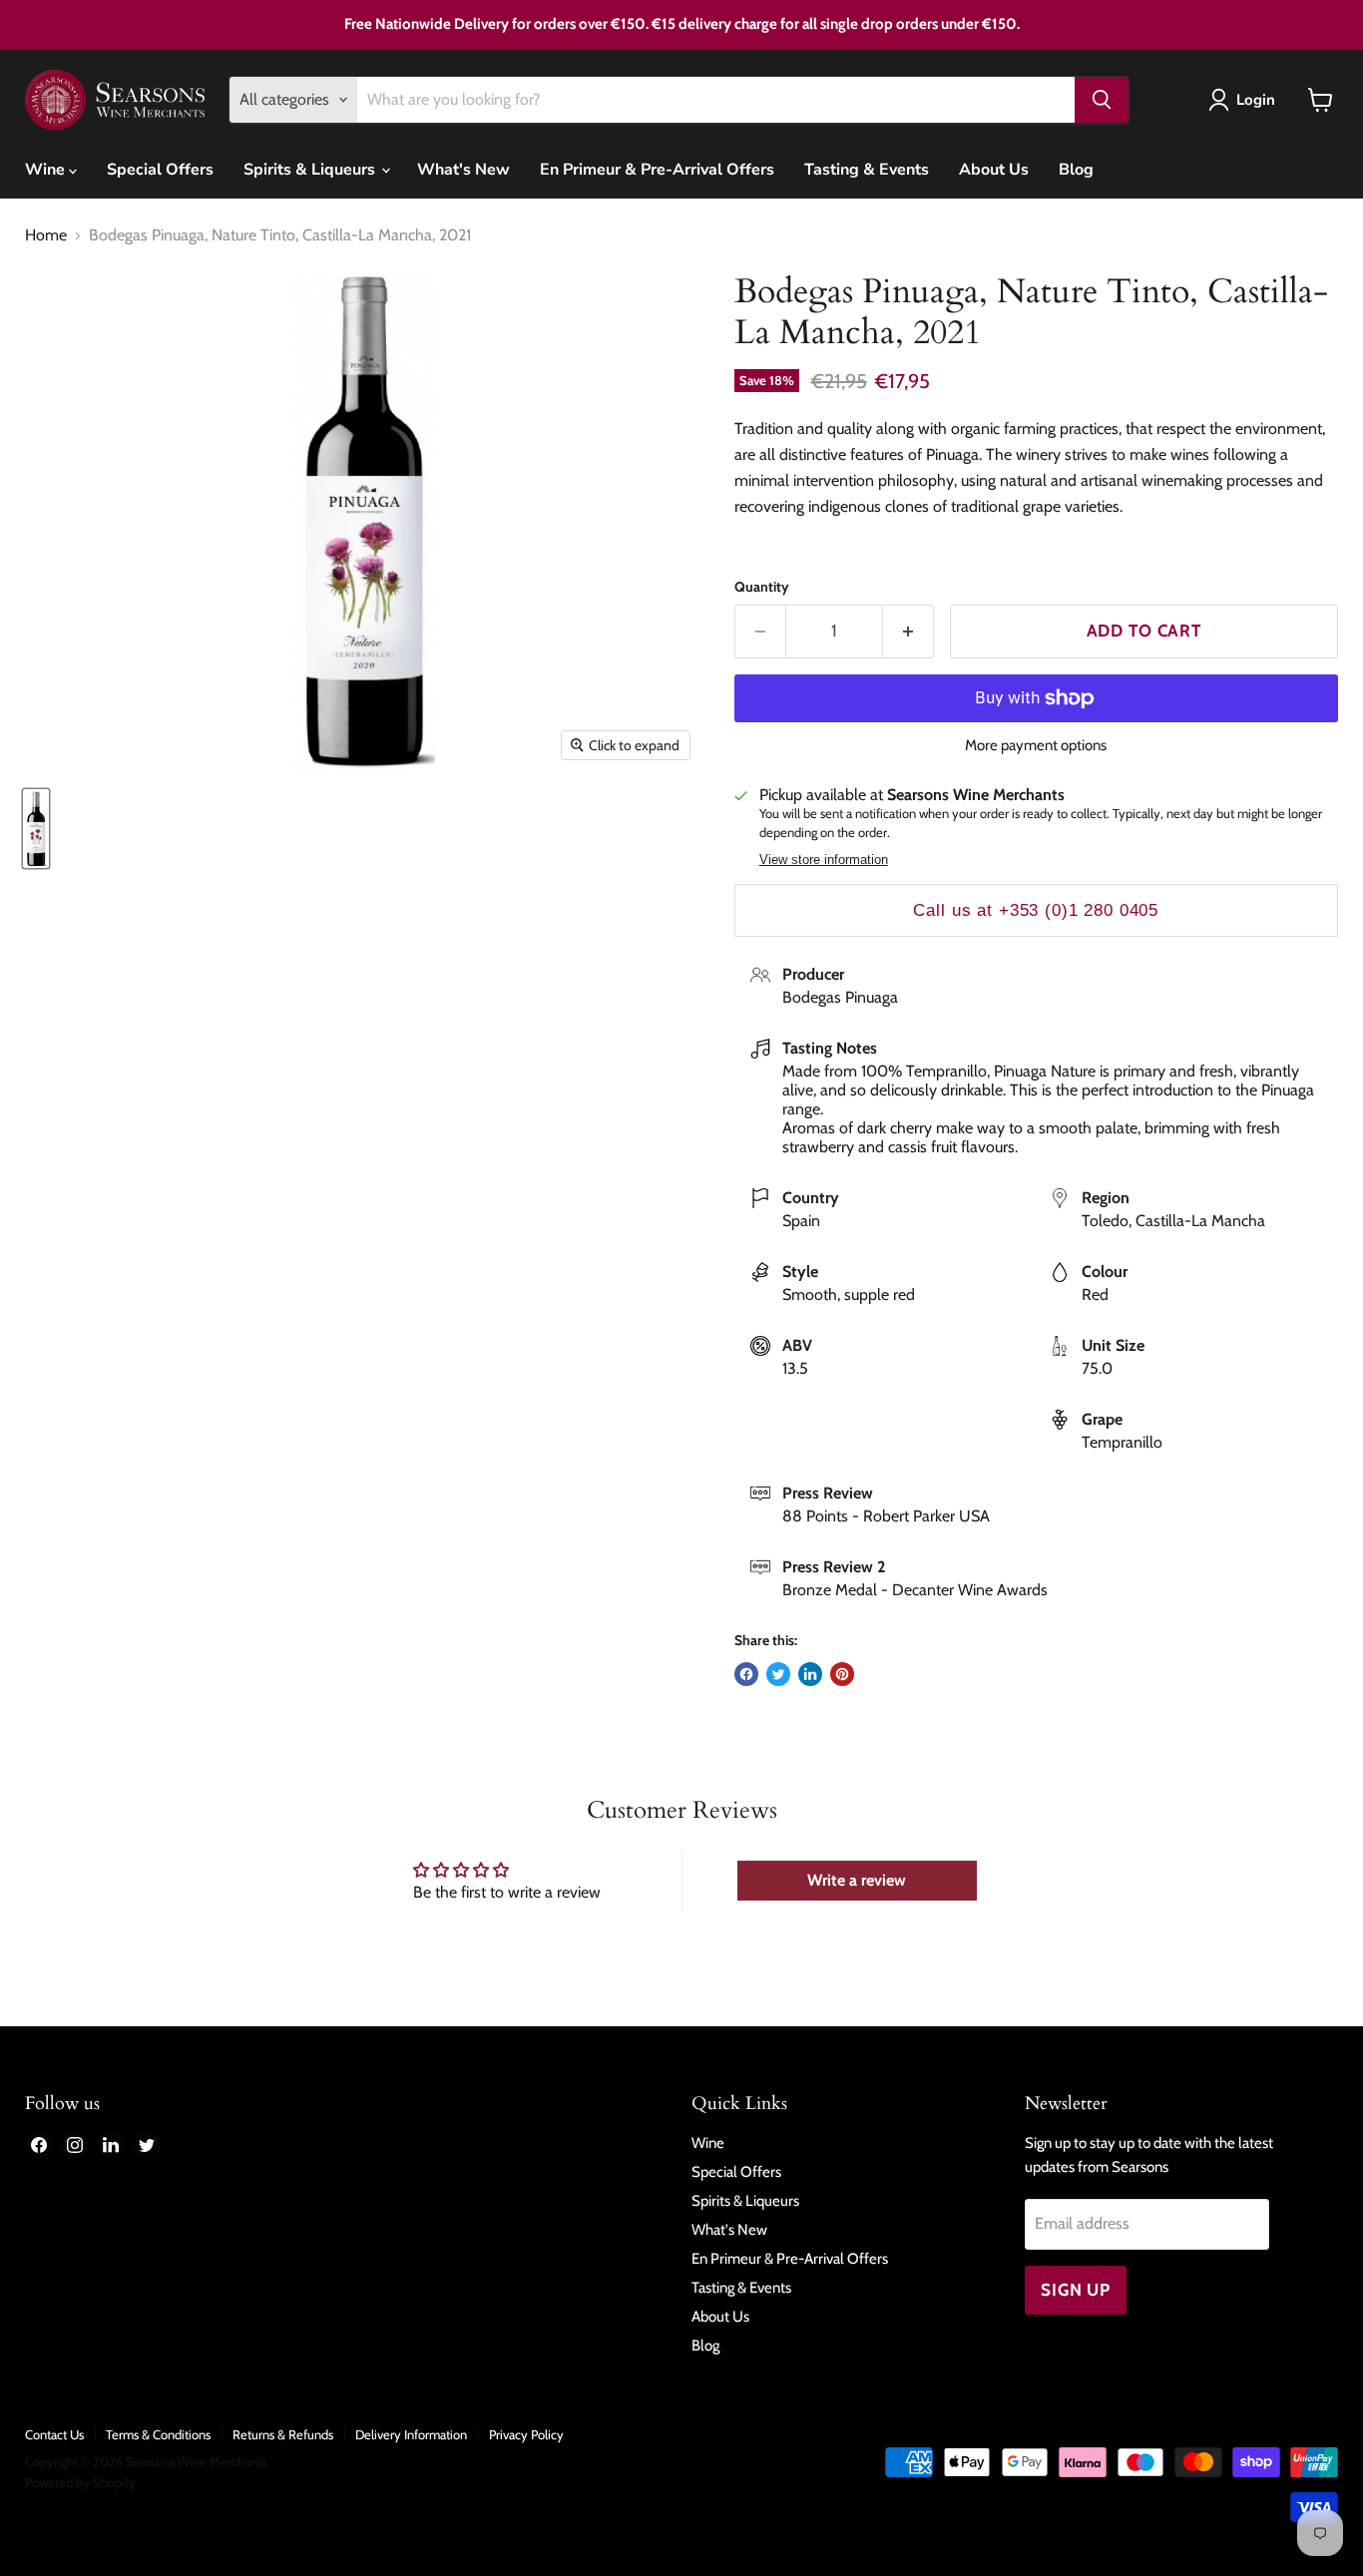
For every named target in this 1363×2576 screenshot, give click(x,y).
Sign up (1076, 2290)
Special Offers (160, 170)
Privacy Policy (526, 2434)
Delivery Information (411, 2434)
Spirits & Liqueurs (311, 170)
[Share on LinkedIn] (810, 1674)
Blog (1076, 170)
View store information (824, 860)
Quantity (762, 587)
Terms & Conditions (158, 2434)
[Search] (1102, 100)
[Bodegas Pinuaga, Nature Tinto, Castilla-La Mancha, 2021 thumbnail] (36, 829)
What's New (463, 170)
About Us (994, 170)
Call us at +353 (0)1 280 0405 (1036, 910)
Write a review (857, 1880)
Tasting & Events (867, 170)
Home (46, 235)
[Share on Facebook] (746, 1674)
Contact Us (54, 2434)
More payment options (1036, 746)
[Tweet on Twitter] (778, 1674)
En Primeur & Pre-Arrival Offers (657, 170)
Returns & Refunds (283, 2434)
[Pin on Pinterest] (842, 1674)
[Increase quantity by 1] (909, 632)
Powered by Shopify (80, 2482)
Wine (47, 170)
